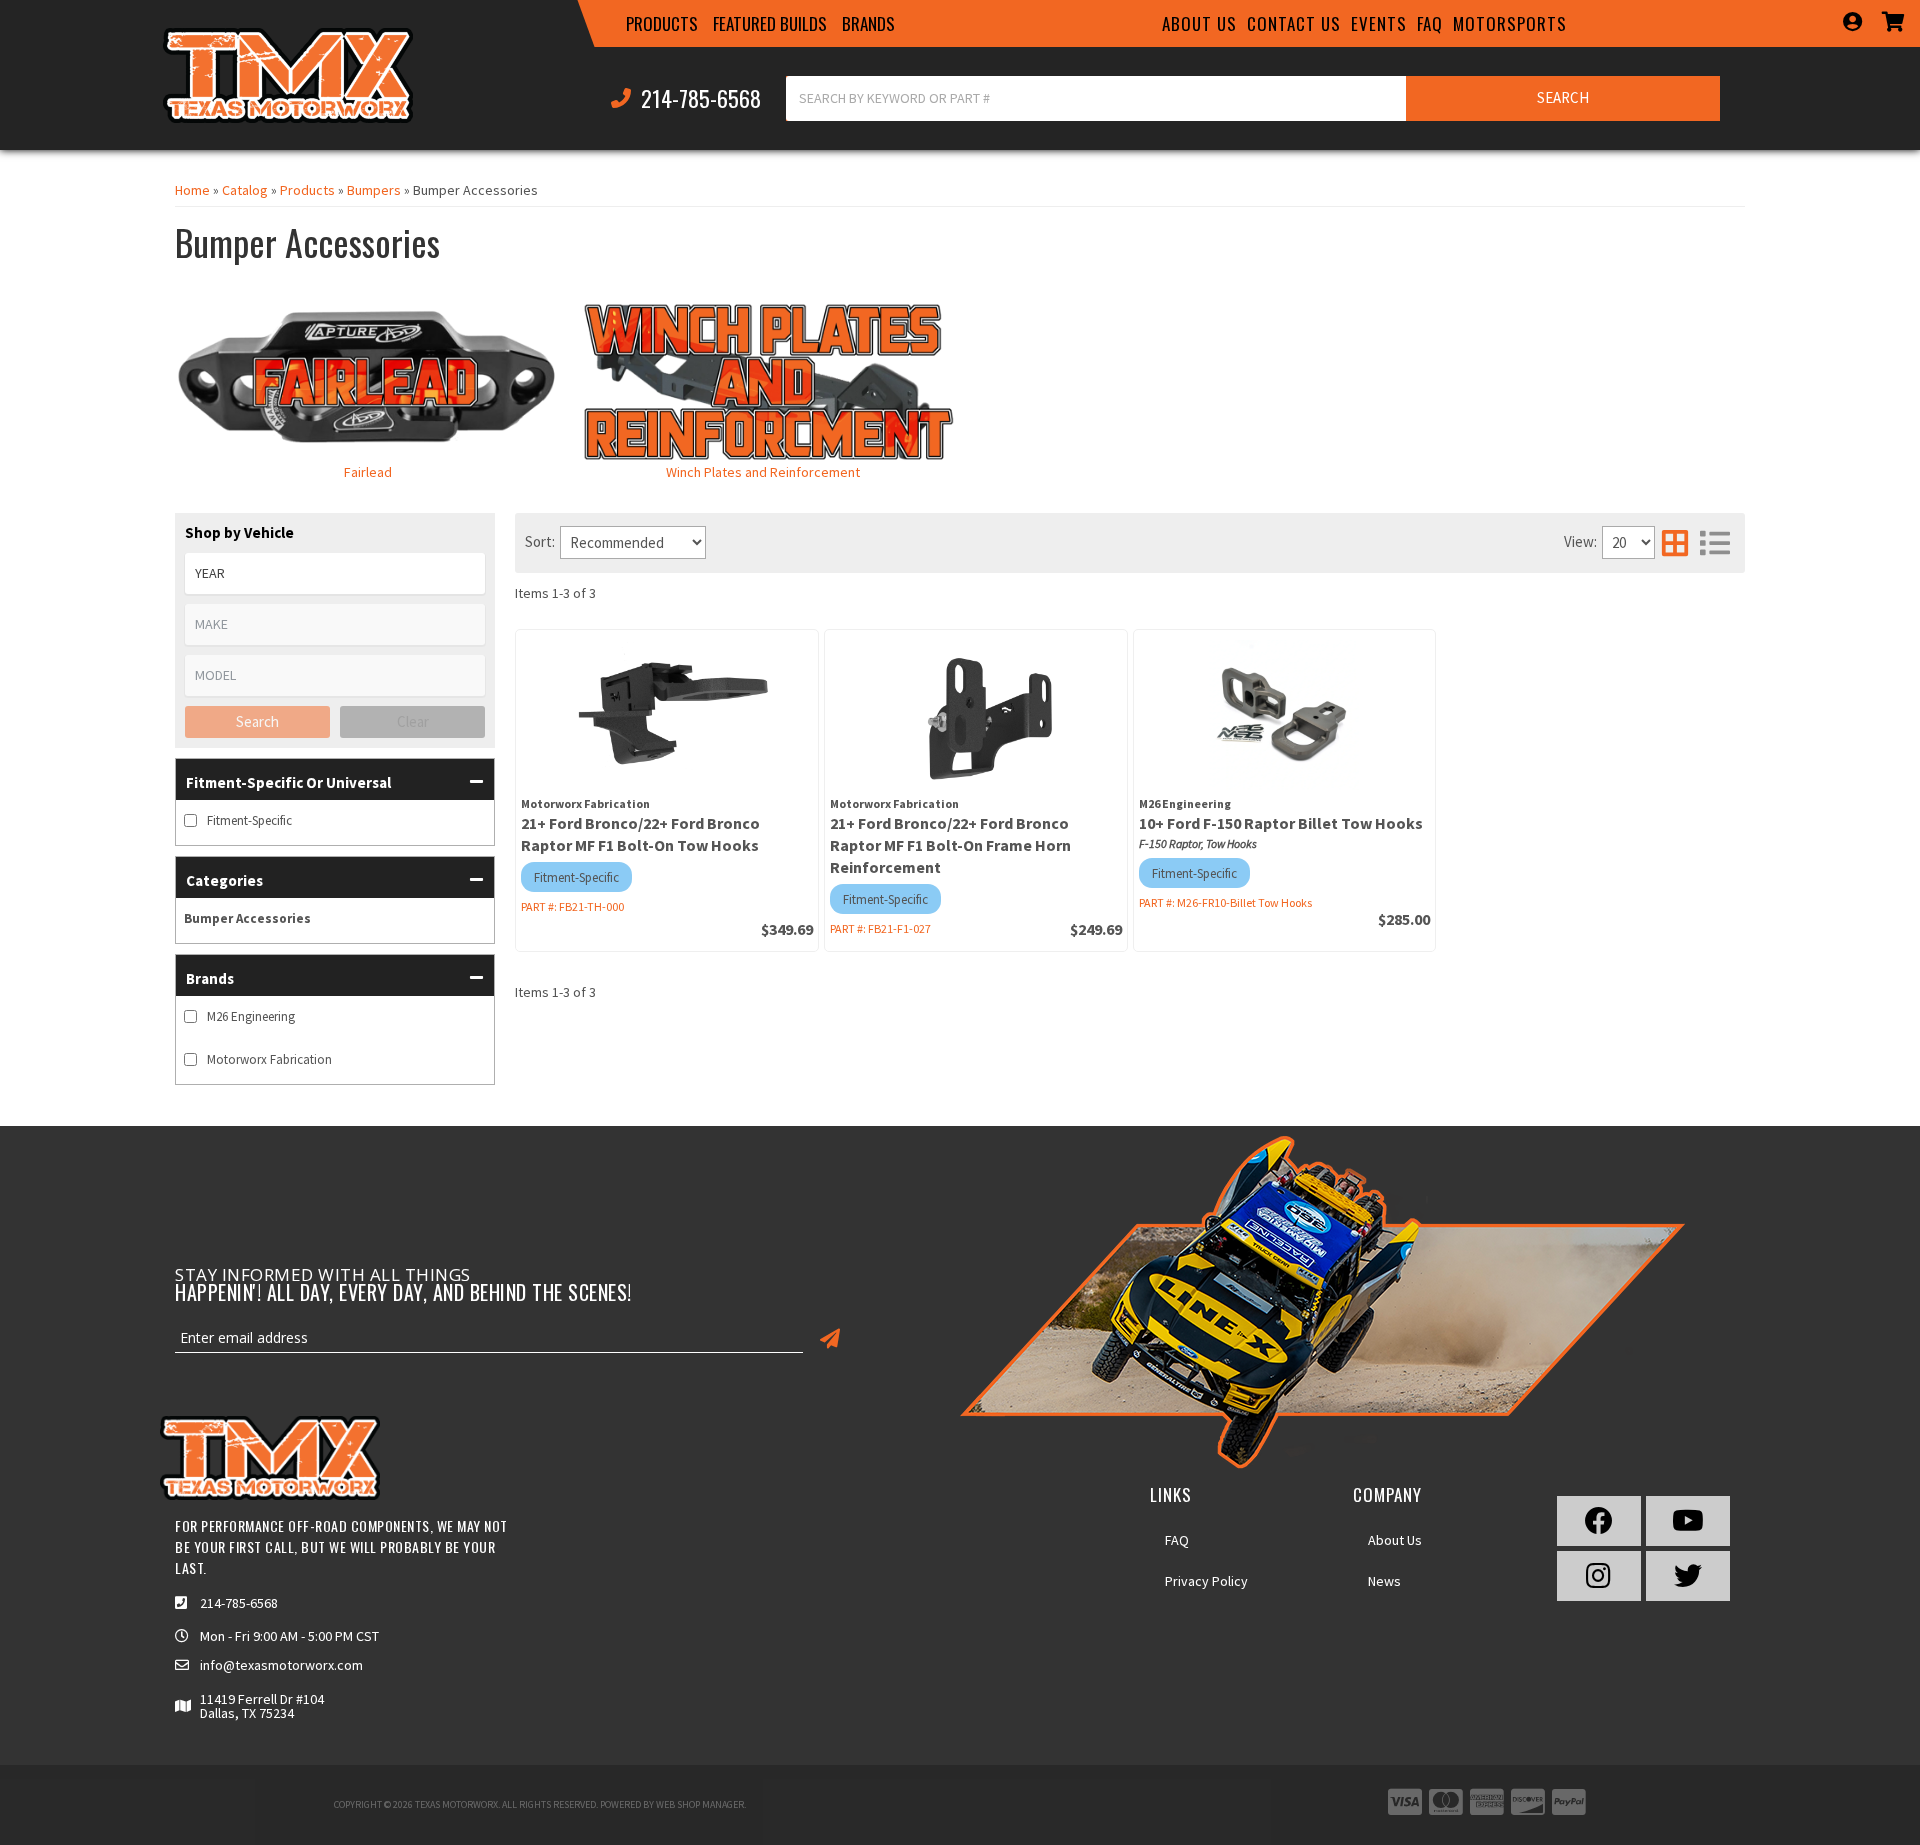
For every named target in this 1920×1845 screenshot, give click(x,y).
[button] (662, 24)
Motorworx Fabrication (269, 1059)
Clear (413, 721)
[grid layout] (1675, 543)
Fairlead (368, 472)
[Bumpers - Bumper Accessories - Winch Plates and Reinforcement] (762, 380)
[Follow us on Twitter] (1688, 1576)
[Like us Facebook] (1599, 1521)
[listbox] (335, 573)
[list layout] (1715, 543)
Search (257, 721)
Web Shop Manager (700, 1804)
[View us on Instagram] (1599, 1576)
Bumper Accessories (247, 918)
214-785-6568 (239, 1603)
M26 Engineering (251, 1016)
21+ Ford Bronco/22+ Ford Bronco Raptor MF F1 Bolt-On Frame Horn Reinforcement (950, 845)
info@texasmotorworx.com (281, 1665)
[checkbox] (190, 820)
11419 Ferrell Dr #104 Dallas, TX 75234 (262, 1706)
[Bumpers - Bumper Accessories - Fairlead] (367, 380)
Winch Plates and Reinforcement (763, 472)
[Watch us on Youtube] (1688, 1521)
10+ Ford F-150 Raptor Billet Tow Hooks (1281, 823)
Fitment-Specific (249, 820)
